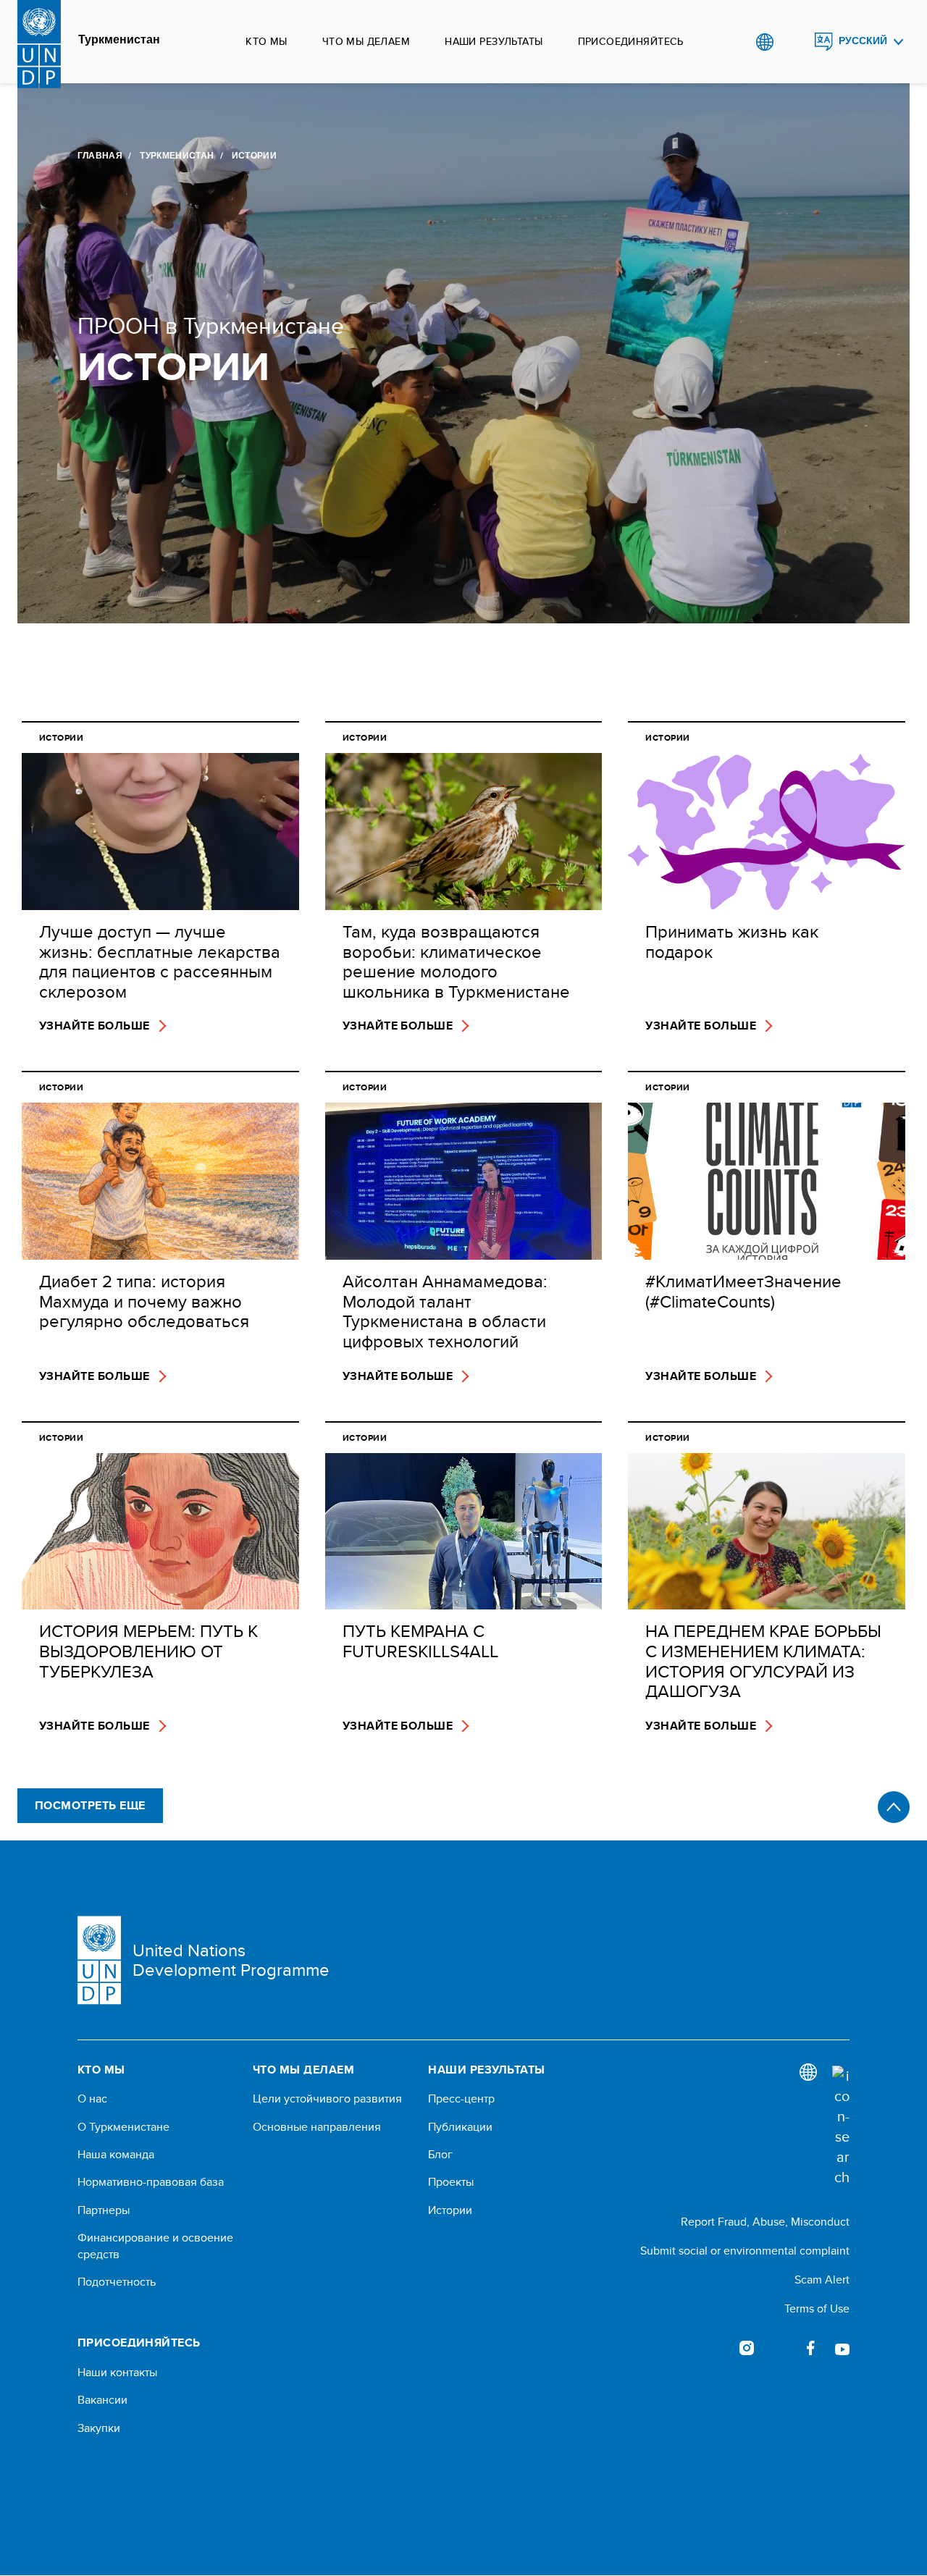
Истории (450, 2210)
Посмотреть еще (90, 1805)
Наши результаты (494, 41)
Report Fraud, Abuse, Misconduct (765, 2222)
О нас (92, 2099)
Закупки (99, 2428)
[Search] (841, 2126)
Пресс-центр (461, 2099)
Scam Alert (822, 2280)
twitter (779, 2348)
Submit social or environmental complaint (745, 2251)
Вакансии (102, 2400)
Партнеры (104, 2210)
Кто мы (267, 41)
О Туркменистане (123, 2127)
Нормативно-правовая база (151, 2182)
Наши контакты (117, 2373)
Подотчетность (117, 2282)
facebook (810, 2348)
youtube (842, 2348)
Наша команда (116, 2155)
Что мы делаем (366, 41)
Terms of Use (817, 2308)
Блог (440, 2155)
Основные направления (317, 2127)
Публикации (460, 2127)
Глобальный (764, 42)
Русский (863, 41)
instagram (747, 2348)
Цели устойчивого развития (327, 2099)
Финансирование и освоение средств (155, 2246)
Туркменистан (119, 40)
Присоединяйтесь (631, 41)
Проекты (451, 2182)
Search (794, 42)
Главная (100, 156)
